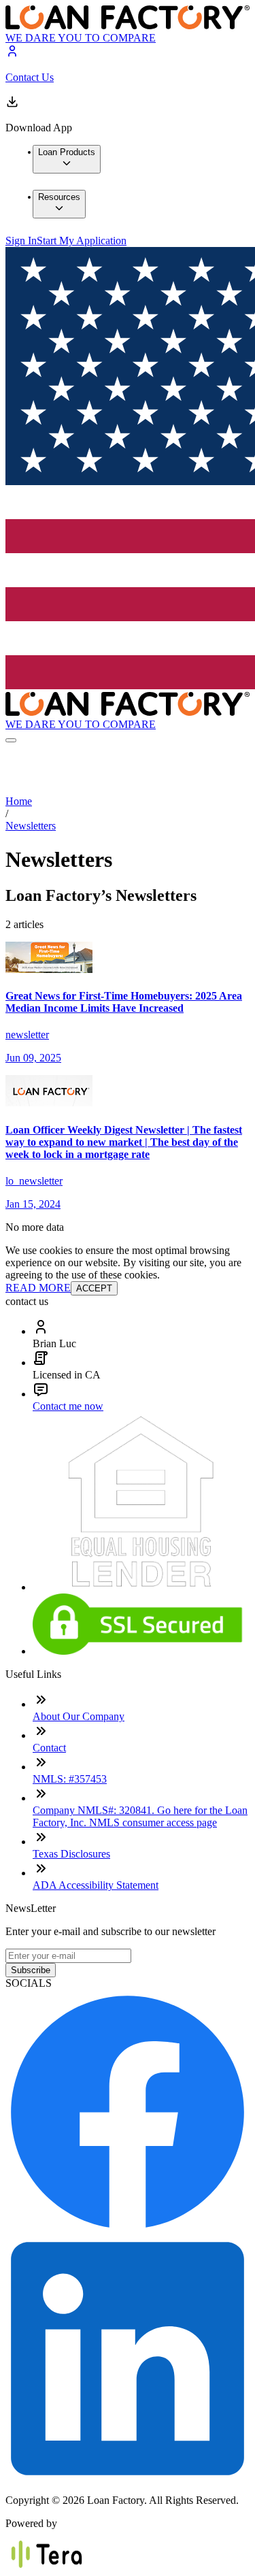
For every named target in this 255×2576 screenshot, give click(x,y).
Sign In (21, 241)
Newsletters (31, 826)
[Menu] (11, 740)
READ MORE (38, 1288)
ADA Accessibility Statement (96, 1885)
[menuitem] (67, 159)
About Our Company (79, 1716)
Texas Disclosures (71, 1854)
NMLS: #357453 (70, 1779)
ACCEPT (94, 1288)
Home (19, 801)
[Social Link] (128, 2230)
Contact (49, 1748)
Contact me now (68, 1406)
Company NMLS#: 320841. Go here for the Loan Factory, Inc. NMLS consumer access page (140, 1816)
